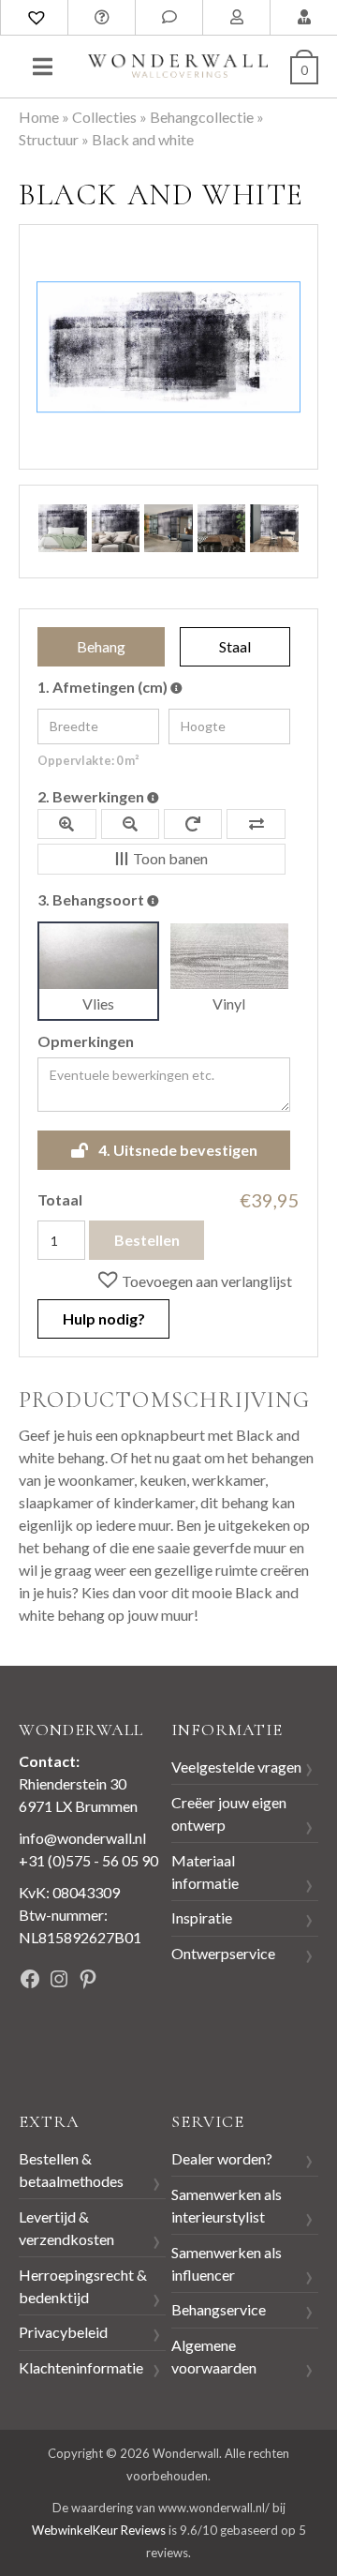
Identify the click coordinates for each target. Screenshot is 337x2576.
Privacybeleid (63, 2332)
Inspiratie (202, 1917)
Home (39, 117)
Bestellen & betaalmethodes (71, 2170)
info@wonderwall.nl (82, 1838)
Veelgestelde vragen (236, 1767)
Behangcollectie (202, 117)
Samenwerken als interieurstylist (227, 2205)
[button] (194, 1280)
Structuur (49, 139)
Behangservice (219, 2309)
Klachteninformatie (81, 2367)
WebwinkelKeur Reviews (99, 2530)
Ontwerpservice (223, 1953)
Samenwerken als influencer (227, 2263)
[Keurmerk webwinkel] (61, 2043)
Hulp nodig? (104, 1318)
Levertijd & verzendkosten (66, 2228)
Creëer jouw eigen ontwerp (229, 1813)
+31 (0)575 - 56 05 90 (88, 1860)
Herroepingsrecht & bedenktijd (83, 2286)
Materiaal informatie (205, 1872)
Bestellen (147, 1240)
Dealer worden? (222, 2158)
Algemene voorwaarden (214, 2356)
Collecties (104, 117)
